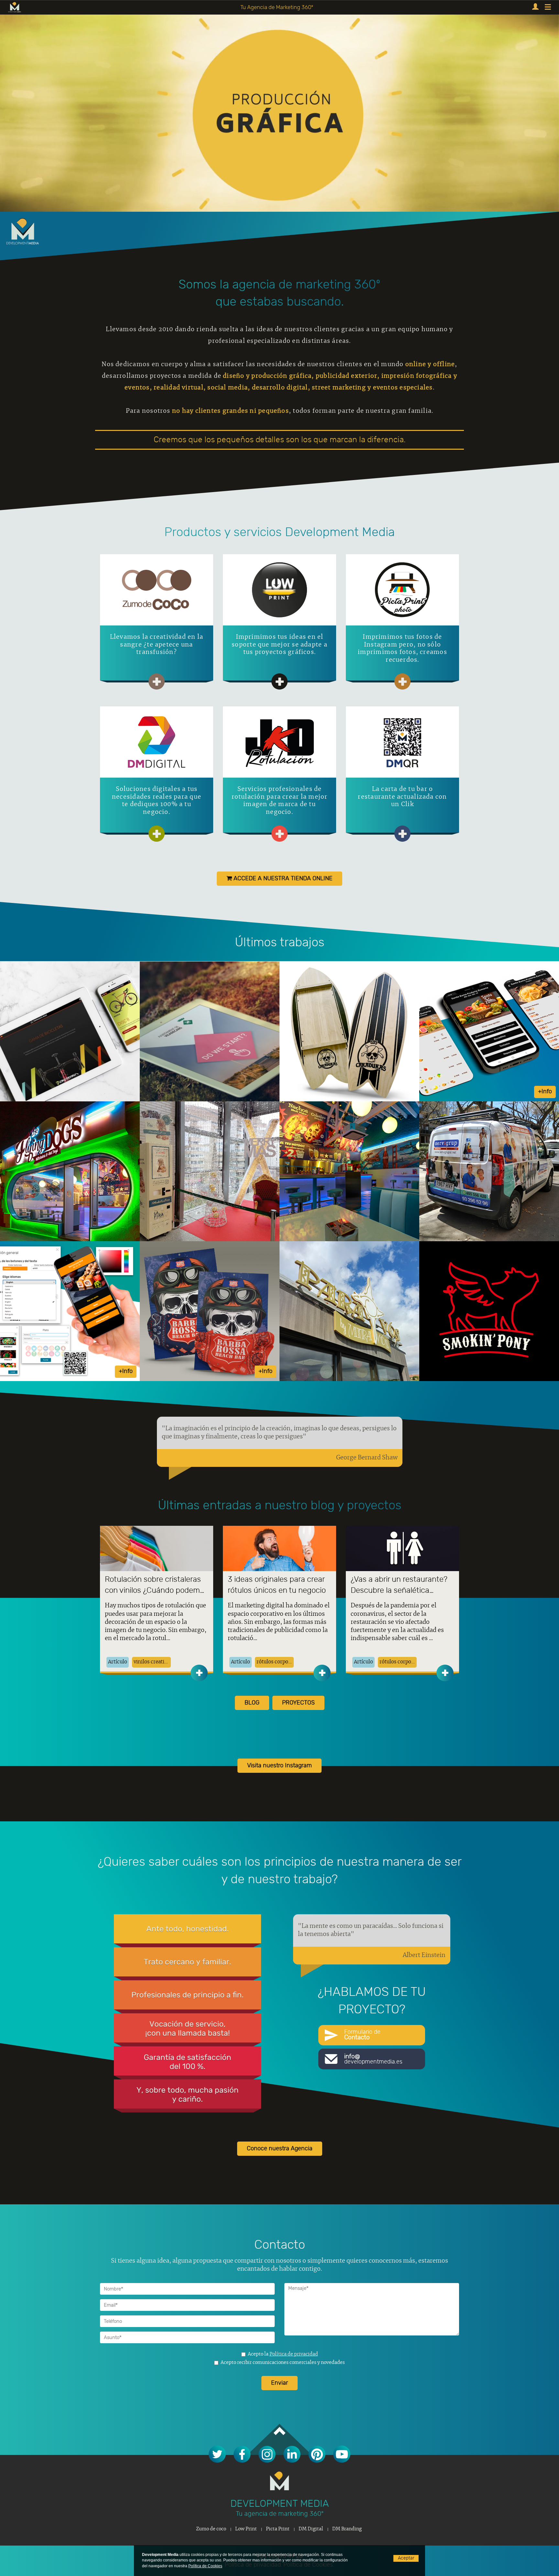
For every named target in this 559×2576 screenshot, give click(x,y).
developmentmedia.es (373, 2059)
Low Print (246, 2529)
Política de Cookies (205, 2566)
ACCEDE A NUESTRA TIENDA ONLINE (282, 879)
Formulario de (362, 2035)
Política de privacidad (294, 2354)
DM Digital (311, 2529)
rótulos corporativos (275, 1662)
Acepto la (283, 2354)
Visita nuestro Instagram (279, 1766)
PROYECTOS (298, 1703)
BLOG (252, 1703)
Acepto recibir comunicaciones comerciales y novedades (283, 2363)
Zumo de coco (211, 2529)
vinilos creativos (152, 1662)
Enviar (279, 2383)
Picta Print (278, 2529)
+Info (545, 1092)
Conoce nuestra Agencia (280, 2149)
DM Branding (347, 2529)
